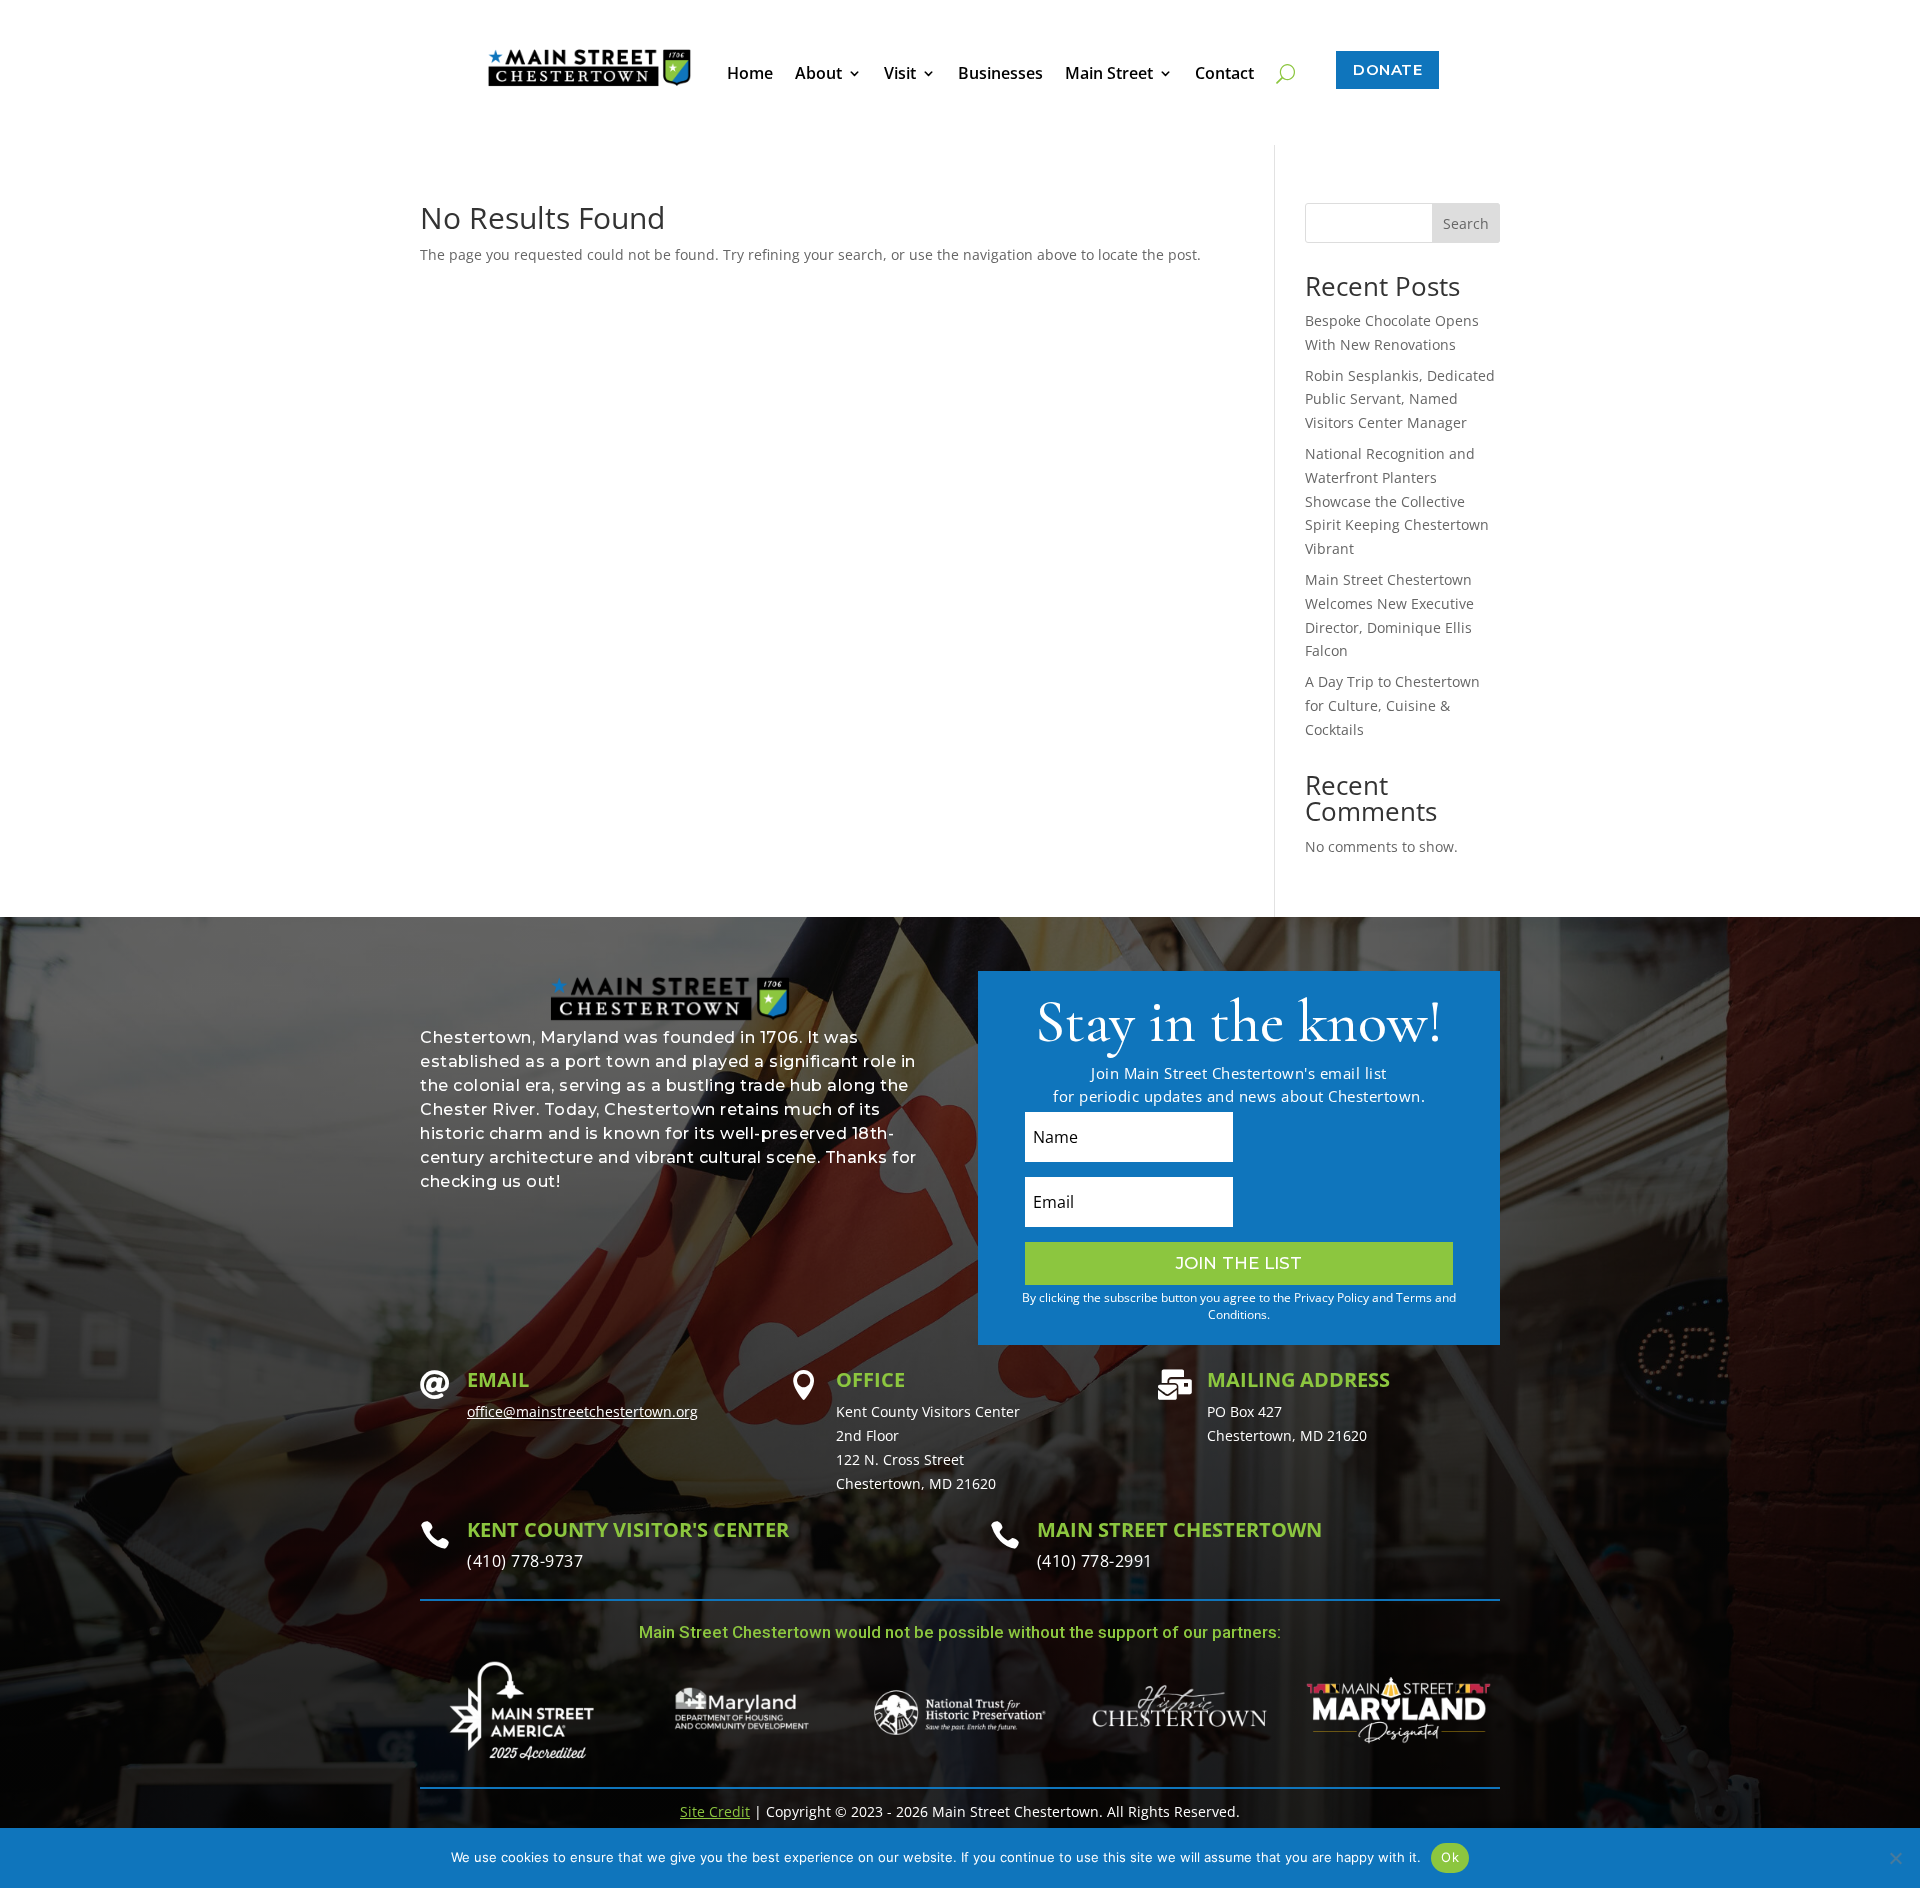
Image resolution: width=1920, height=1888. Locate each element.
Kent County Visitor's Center (628, 1529)
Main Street (1109, 75)
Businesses (1000, 75)
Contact (1224, 75)
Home (750, 75)
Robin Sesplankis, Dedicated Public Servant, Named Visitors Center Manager (1400, 399)
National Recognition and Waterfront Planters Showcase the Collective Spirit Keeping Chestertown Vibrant (1397, 501)
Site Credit (715, 1811)
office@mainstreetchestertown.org (582, 1411)
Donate (1387, 69)
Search (1466, 223)
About (818, 75)
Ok (1450, 1857)
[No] (1895, 1858)
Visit (900, 75)
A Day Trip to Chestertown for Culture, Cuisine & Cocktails (1392, 705)
